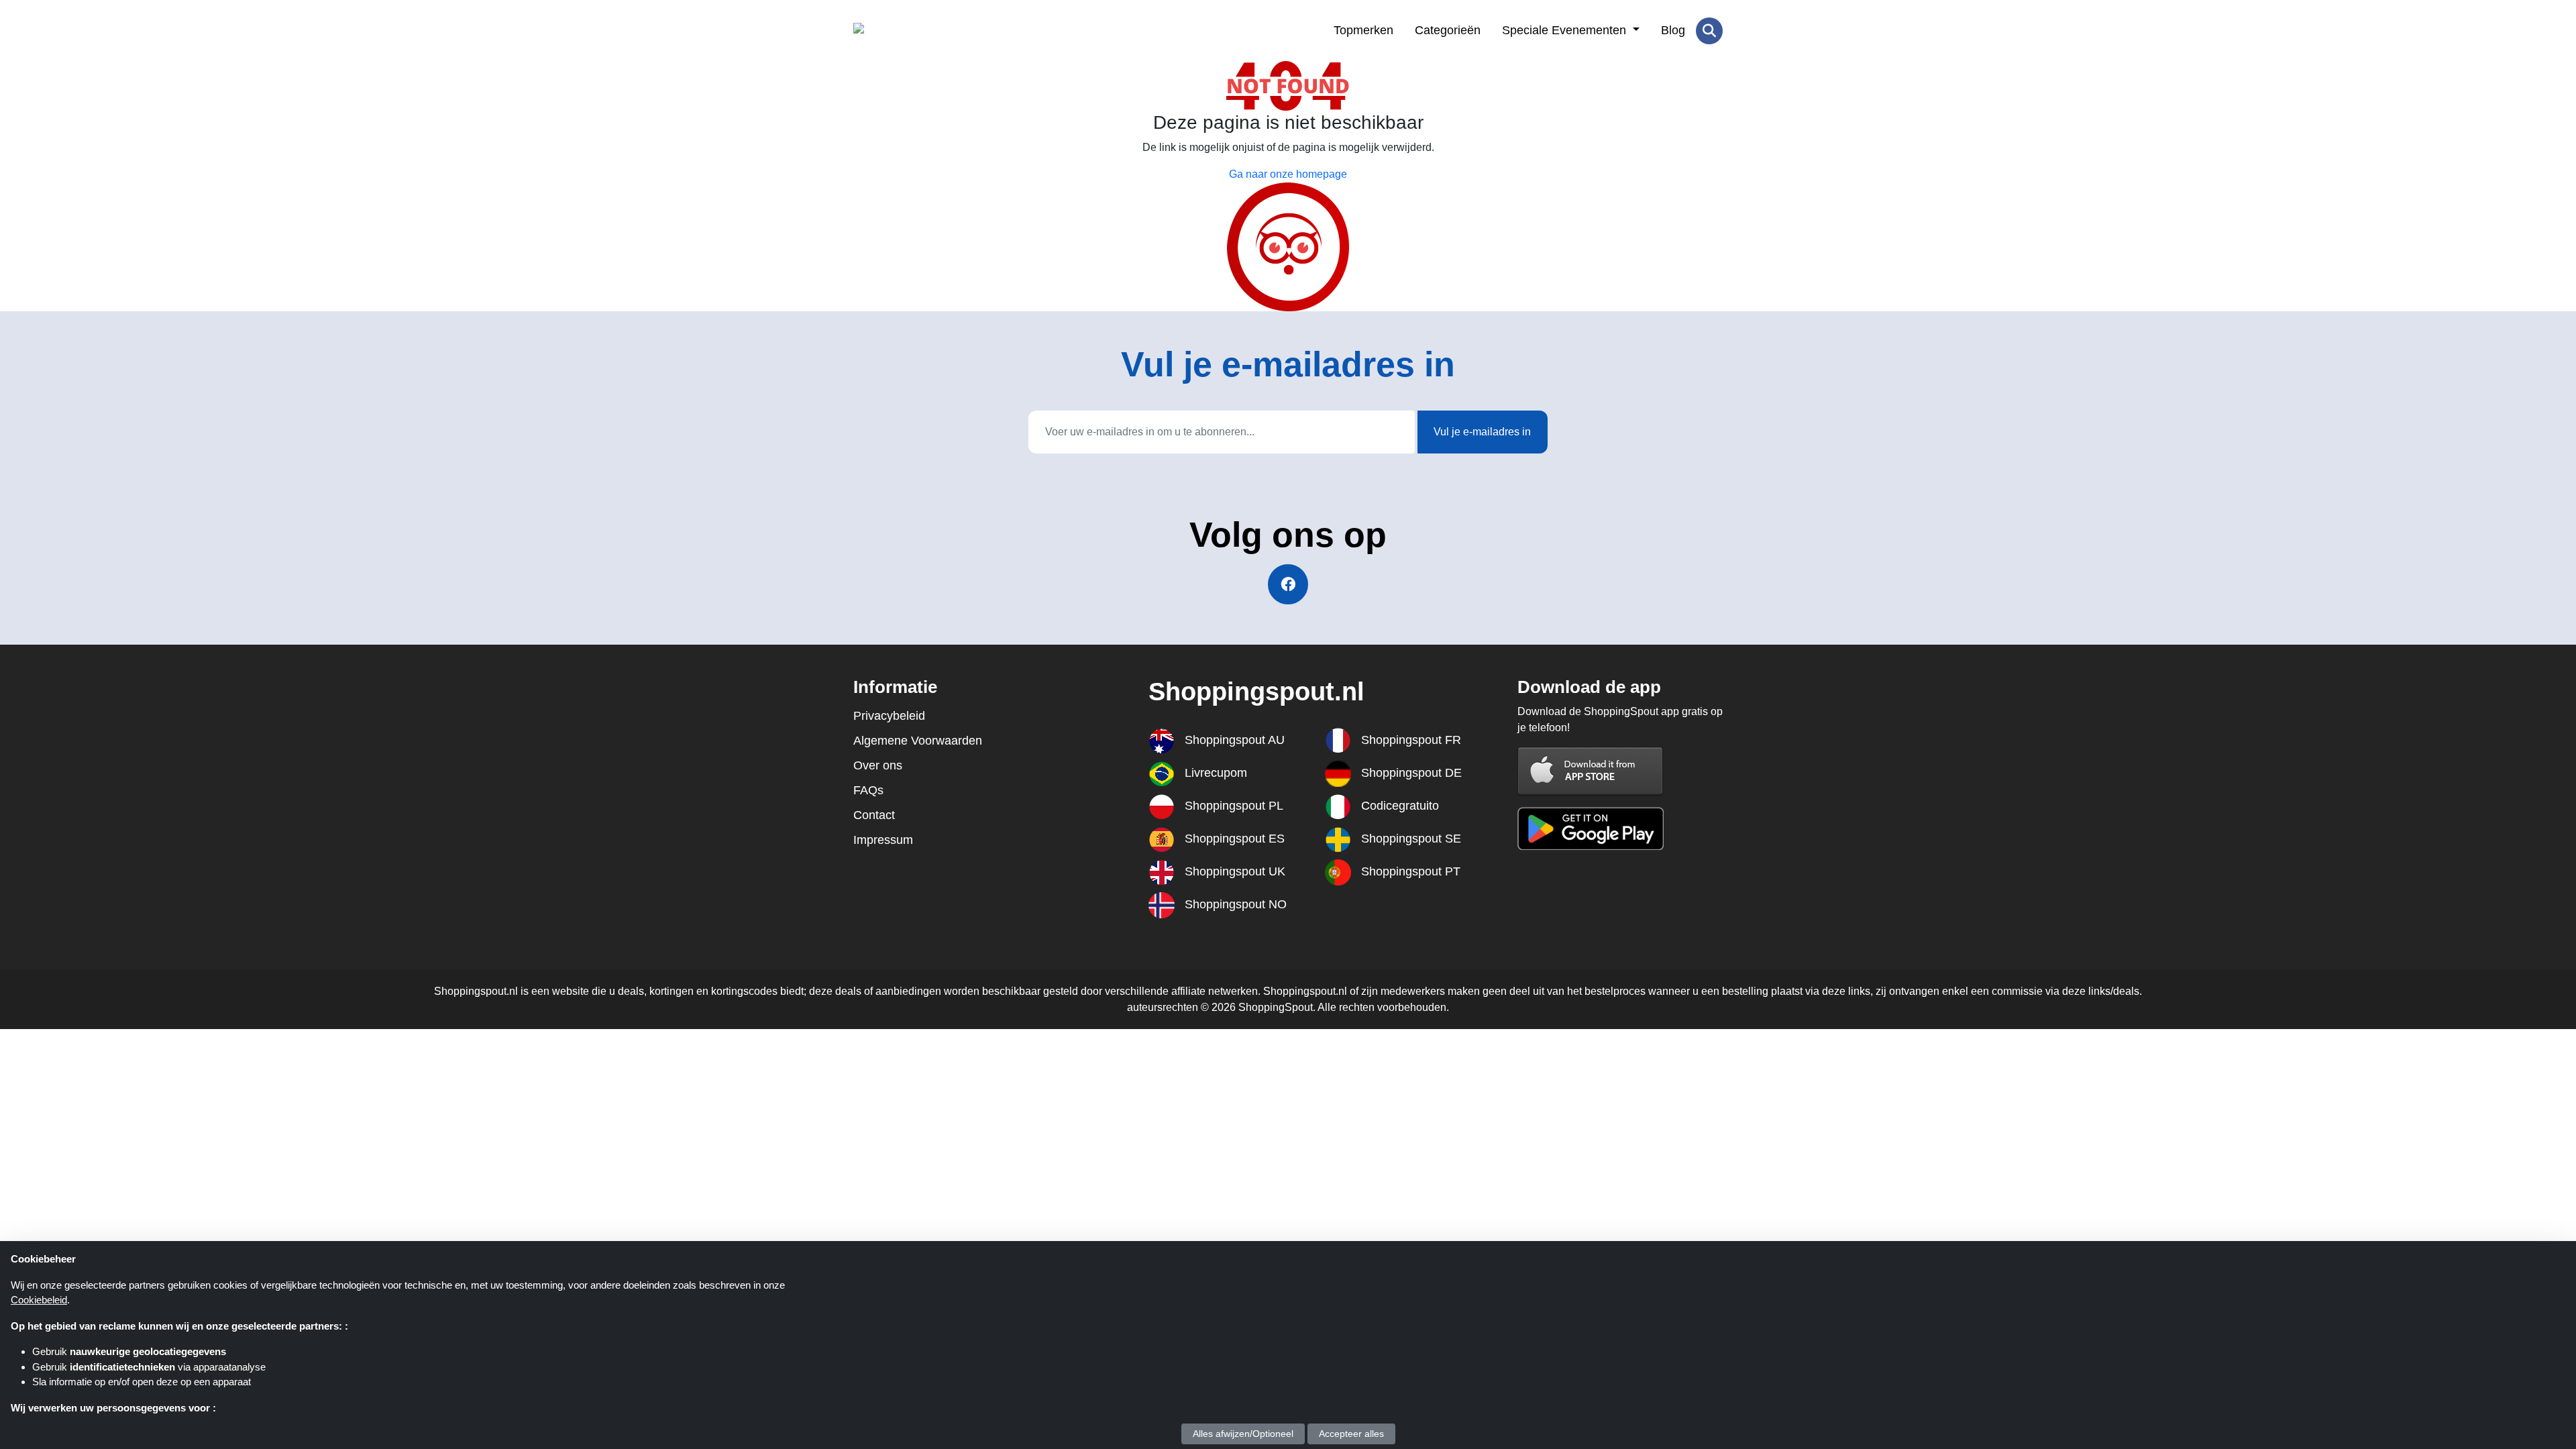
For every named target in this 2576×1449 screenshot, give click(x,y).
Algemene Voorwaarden (918, 741)
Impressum (883, 840)
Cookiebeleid (39, 1300)
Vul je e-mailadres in (1482, 432)
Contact (874, 815)
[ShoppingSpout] (919, 31)
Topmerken (1363, 30)
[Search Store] (1709, 31)
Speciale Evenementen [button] (1566, 30)
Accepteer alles (1351, 1434)
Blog (1673, 30)
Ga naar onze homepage (1288, 174)
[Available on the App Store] (1591, 770)
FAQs (868, 790)
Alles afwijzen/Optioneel (1243, 1434)
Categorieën (1448, 30)
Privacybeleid (889, 716)
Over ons (878, 765)
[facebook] (1288, 584)
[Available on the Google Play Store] (1591, 827)
